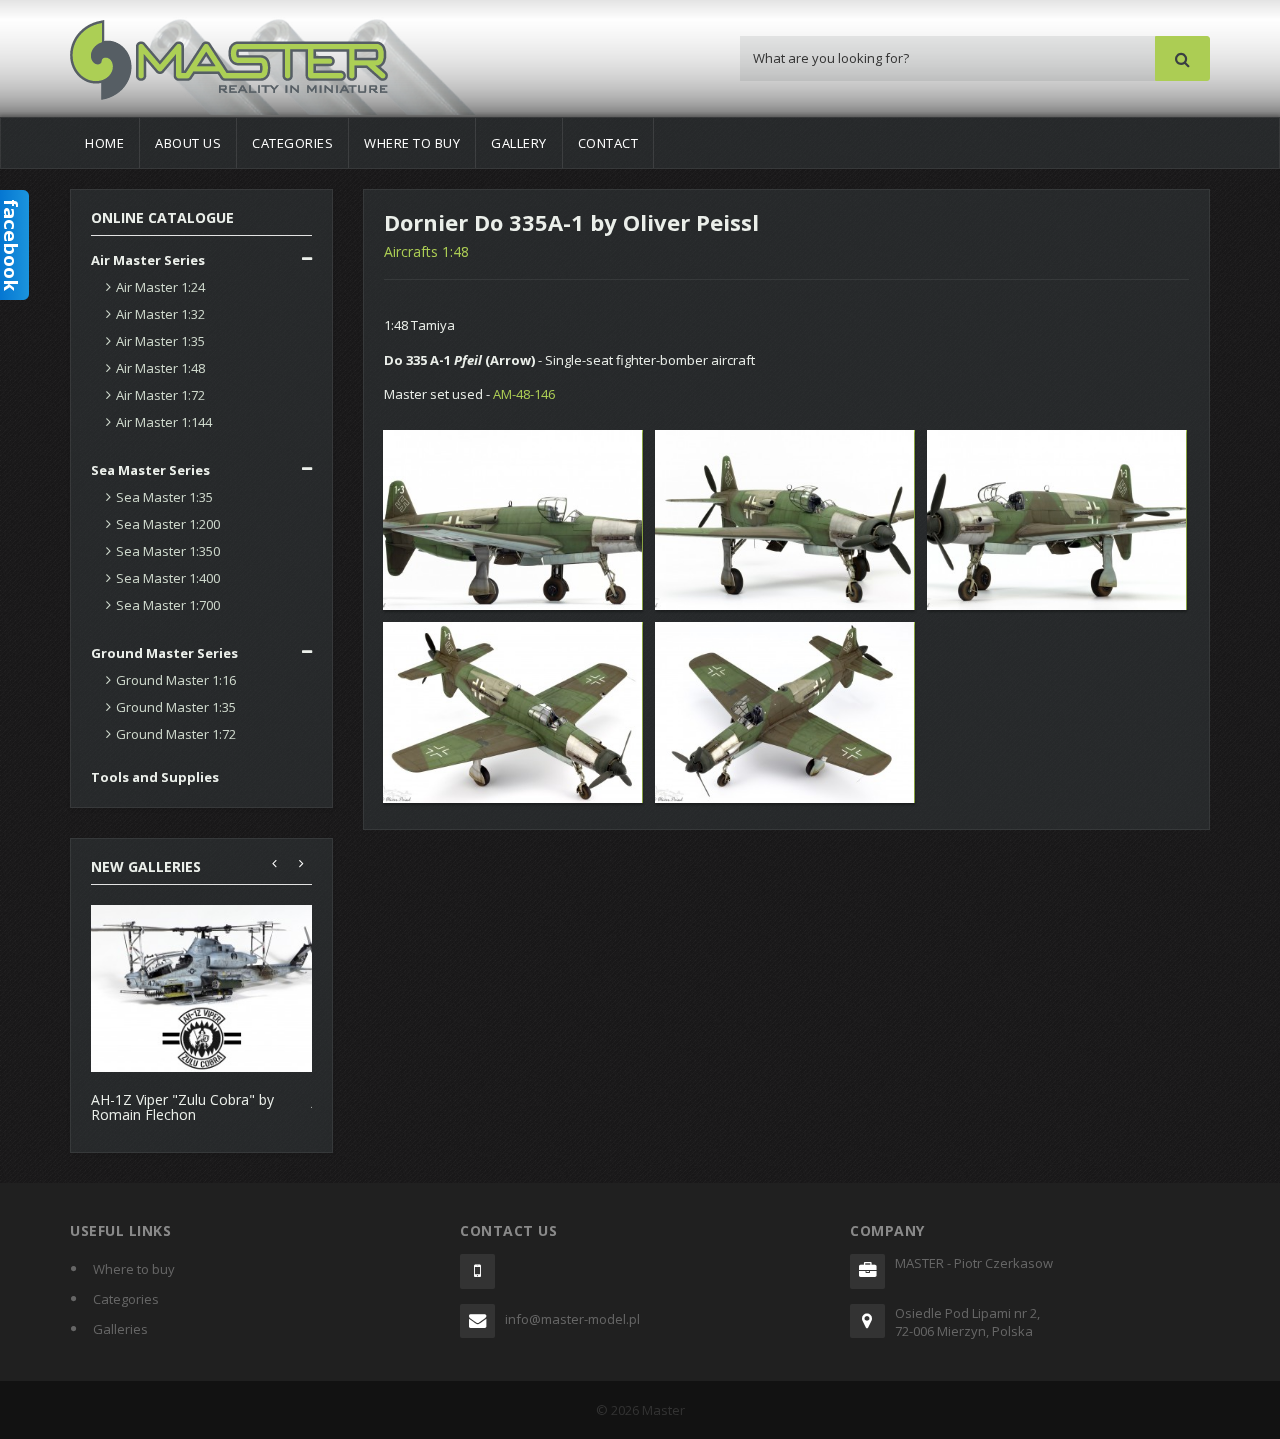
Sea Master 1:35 (164, 497)
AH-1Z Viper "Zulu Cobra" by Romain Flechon (182, 1107)
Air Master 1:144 (164, 422)
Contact (608, 143)
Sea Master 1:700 (168, 605)
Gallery (519, 143)
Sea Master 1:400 (168, 578)
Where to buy (412, 143)
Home (104, 143)
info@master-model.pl (572, 1319)
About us (188, 143)
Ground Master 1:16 (176, 680)
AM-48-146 (524, 394)
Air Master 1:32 (160, 314)
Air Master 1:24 (160, 287)
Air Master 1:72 (160, 395)
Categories (292, 143)
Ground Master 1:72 (176, 734)
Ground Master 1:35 (176, 707)
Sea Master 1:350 (168, 551)
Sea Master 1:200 (168, 524)
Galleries (120, 1329)
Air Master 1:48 (160, 368)
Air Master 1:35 (160, 341)
